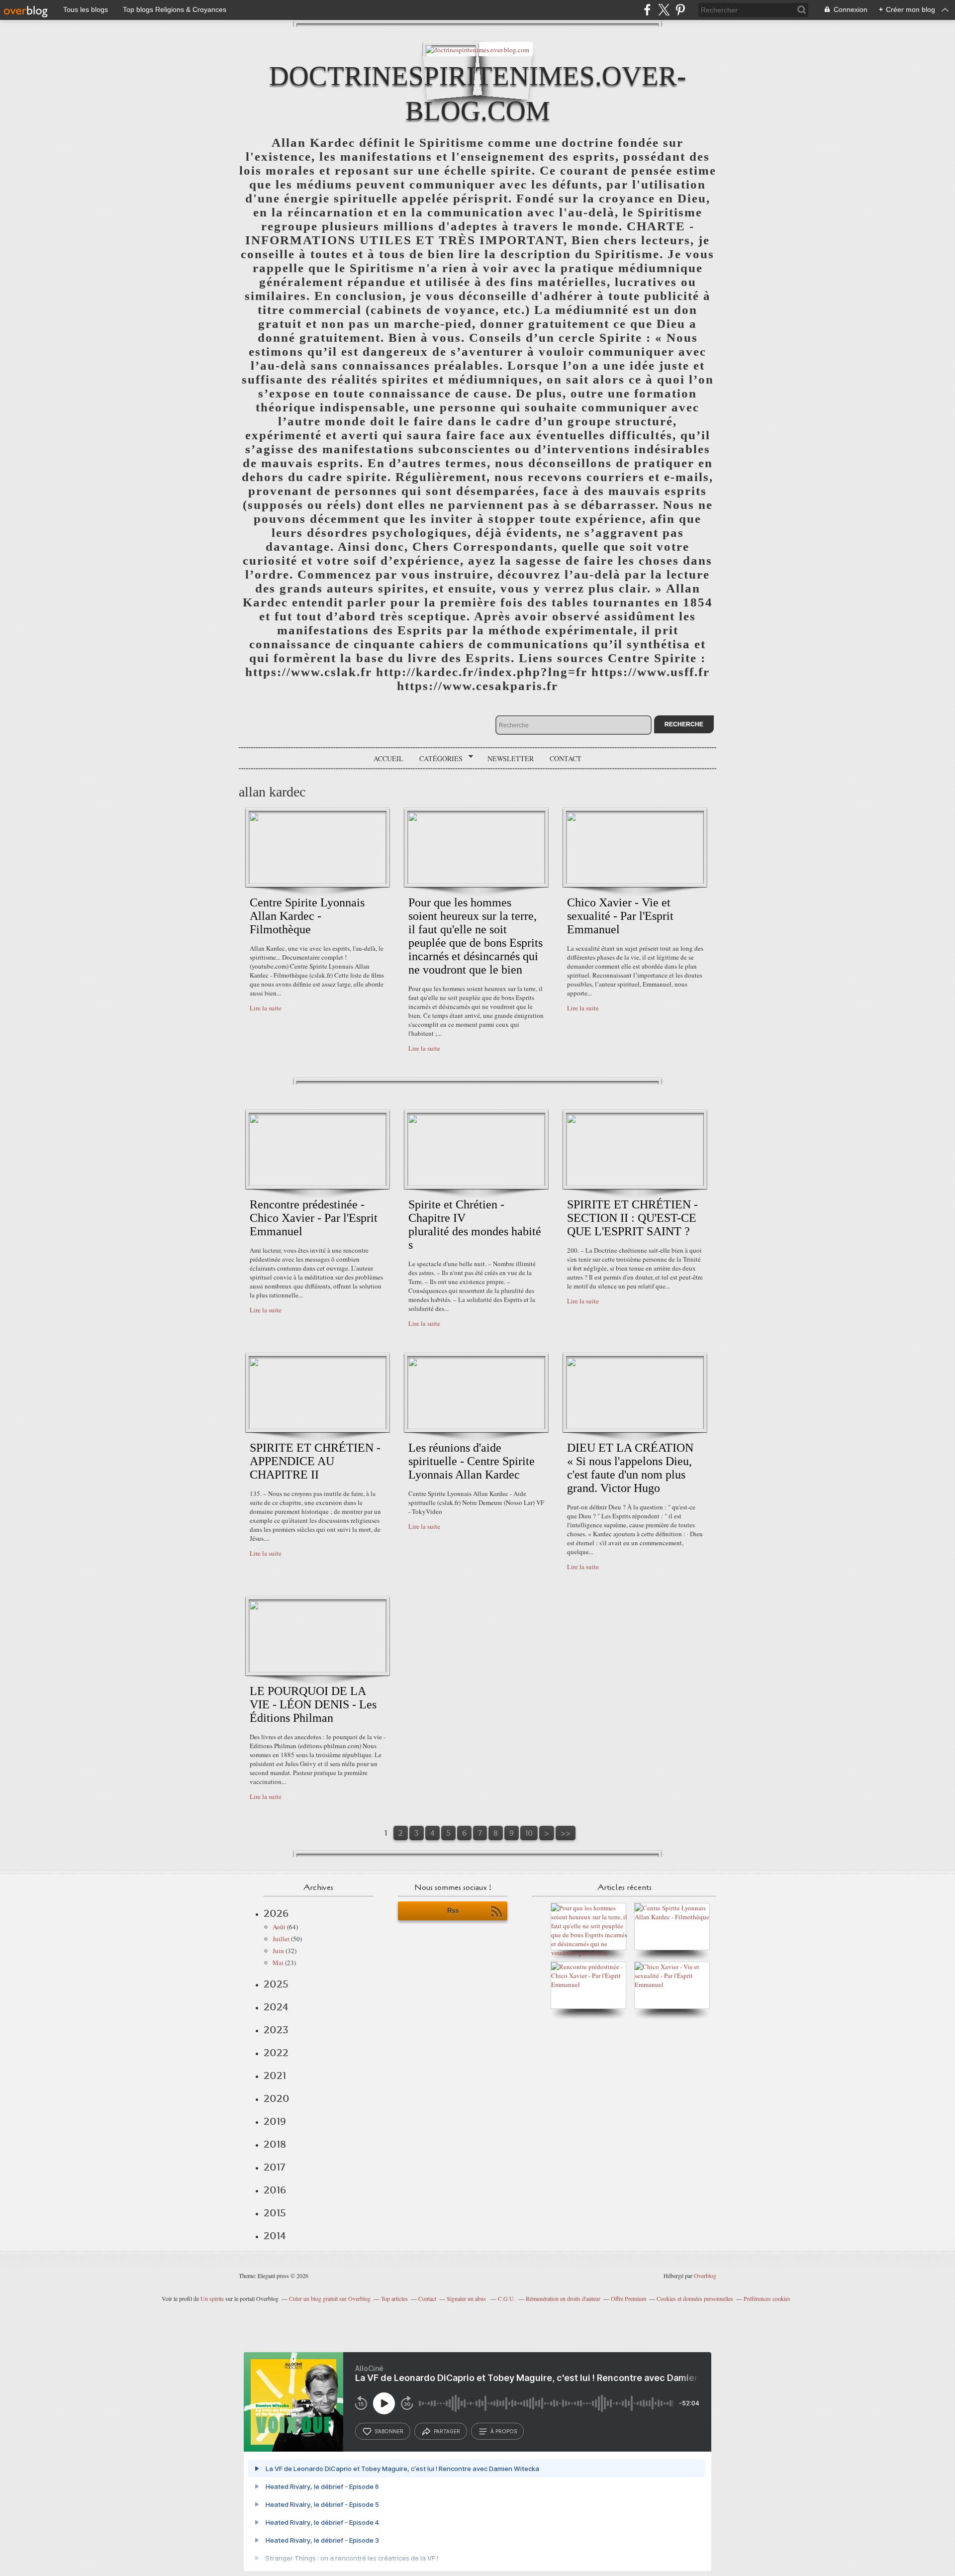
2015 (275, 2213)
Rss (453, 1911)
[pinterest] (680, 10)
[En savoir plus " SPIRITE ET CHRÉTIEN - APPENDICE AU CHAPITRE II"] (318, 1427)
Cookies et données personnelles (695, 2298)
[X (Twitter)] (664, 10)
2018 (275, 2144)
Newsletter (511, 758)
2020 (277, 2098)
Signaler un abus (467, 2298)
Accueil (388, 758)
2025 (276, 1984)
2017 (274, 2167)
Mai (278, 1963)
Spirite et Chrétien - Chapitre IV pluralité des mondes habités (475, 1225)
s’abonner (389, 2431)
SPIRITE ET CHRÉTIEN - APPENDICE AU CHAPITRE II (315, 1461)
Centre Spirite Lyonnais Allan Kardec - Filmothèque (307, 916)
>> (566, 1833)
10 (529, 1833)
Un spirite (212, 2298)
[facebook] (647, 10)
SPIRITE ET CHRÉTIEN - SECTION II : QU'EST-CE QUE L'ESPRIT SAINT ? (632, 1218)
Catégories (437, 759)
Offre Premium (628, 2298)
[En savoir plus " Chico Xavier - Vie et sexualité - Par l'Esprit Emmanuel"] (635, 882)
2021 (275, 2076)
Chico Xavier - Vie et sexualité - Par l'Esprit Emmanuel (620, 916)
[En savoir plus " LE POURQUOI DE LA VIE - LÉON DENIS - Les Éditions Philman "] (318, 1670)
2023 (276, 2030)
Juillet (281, 1939)
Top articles (394, 2298)
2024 (276, 2007)
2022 (276, 2053)
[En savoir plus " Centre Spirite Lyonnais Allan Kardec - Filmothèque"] (318, 882)
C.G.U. (507, 2298)
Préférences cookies (767, 2298)
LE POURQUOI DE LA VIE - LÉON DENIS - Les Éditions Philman (313, 1704)
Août (279, 1927)
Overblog (705, 2276)
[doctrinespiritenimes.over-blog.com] (477, 49)
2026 (276, 1913)
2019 (275, 2121)
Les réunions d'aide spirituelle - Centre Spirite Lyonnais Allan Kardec (472, 1461)
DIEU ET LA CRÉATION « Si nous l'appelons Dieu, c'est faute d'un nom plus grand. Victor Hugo (630, 1468)
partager (447, 2431)
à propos (504, 2431)
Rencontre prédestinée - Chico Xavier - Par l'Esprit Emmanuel (314, 1218)
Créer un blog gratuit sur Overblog (330, 2298)
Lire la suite (266, 1008)
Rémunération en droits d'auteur (563, 2298)
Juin (278, 1951)
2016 (275, 2190)
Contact (566, 758)
